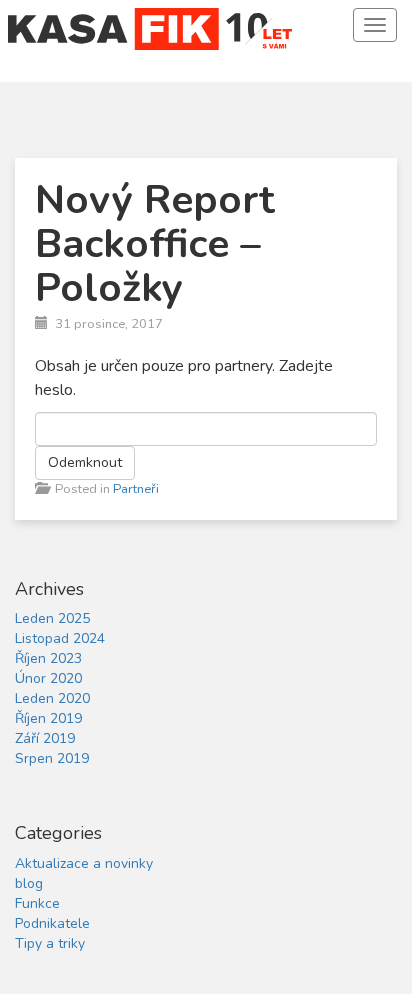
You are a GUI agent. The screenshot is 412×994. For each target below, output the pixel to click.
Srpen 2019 (52, 758)
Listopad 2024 (60, 638)
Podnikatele (52, 923)
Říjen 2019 (48, 718)
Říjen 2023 (48, 658)
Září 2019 (45, 738)
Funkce (37, 903)
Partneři (136, 489)
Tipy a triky (50, 943)
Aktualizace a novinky (84, 863)
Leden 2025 (52, 618)
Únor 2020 (48, 678)
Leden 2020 (52, 698)
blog (29, 883)
